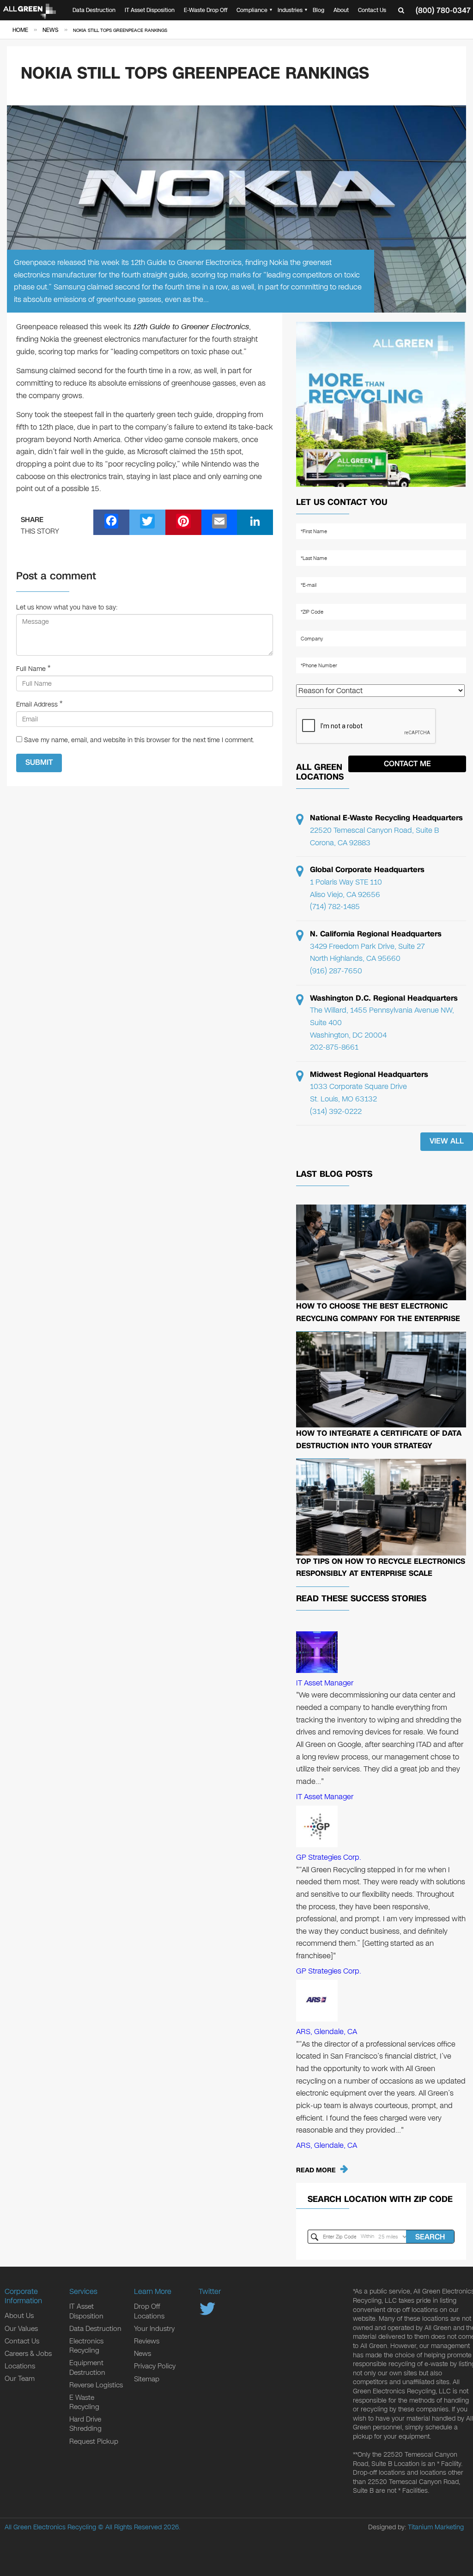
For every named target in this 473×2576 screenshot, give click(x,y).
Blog (318, 10)
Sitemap (147, 2379)
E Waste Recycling (84, 2402)
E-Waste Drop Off (206, 10)
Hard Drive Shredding (85, 2424)
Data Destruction (94, 10)
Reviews (147, 2341)
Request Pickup (94, 2441)
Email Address (37, 704)
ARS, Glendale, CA (327, 2032)
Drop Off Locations (149, 2311)
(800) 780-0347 (443, 10)
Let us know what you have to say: (67, 607)
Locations (20, 2366)
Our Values (21, 2329)
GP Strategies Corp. (329, 1857)
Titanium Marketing (436, 2527)
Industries (290, 10)
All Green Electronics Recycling (50, 2527)
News (143, 2354)
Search (430, 2237)
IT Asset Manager (325, 1683)
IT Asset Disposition (150, 10)
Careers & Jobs (28, 2354)
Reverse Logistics (96, 2385)
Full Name (31, 669)
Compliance (252, 10)
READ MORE (316, 2170)
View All (447, 1141)
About (341, 10)
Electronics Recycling (86, 2346)
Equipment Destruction (87, 2367)
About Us (19, 2316)
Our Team (20, 2379)
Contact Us (372, 10)
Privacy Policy (155, 2366)
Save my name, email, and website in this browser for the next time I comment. (139, 740)
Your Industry (154, 2329)
